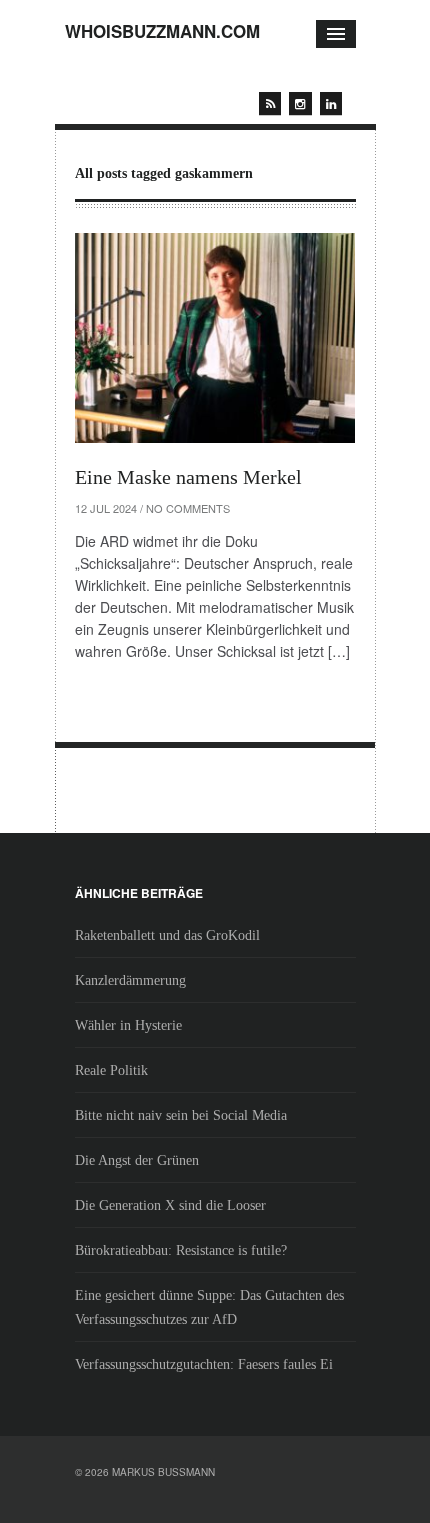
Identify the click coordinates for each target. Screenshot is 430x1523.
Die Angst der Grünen (137, 1160)
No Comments (188, 508)
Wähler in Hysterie (128, 1025)
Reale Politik (111, 1070)
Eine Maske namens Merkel (188, 477)
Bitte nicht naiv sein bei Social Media (181, 1115)
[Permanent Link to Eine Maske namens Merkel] (215, 338)
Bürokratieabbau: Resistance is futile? (181, 1250)
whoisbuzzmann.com (162, 31)
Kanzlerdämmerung (130, 980)
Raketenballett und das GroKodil (167, 935)
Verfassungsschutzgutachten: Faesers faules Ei (204, 1364)
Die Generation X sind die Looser (170, 1205)
